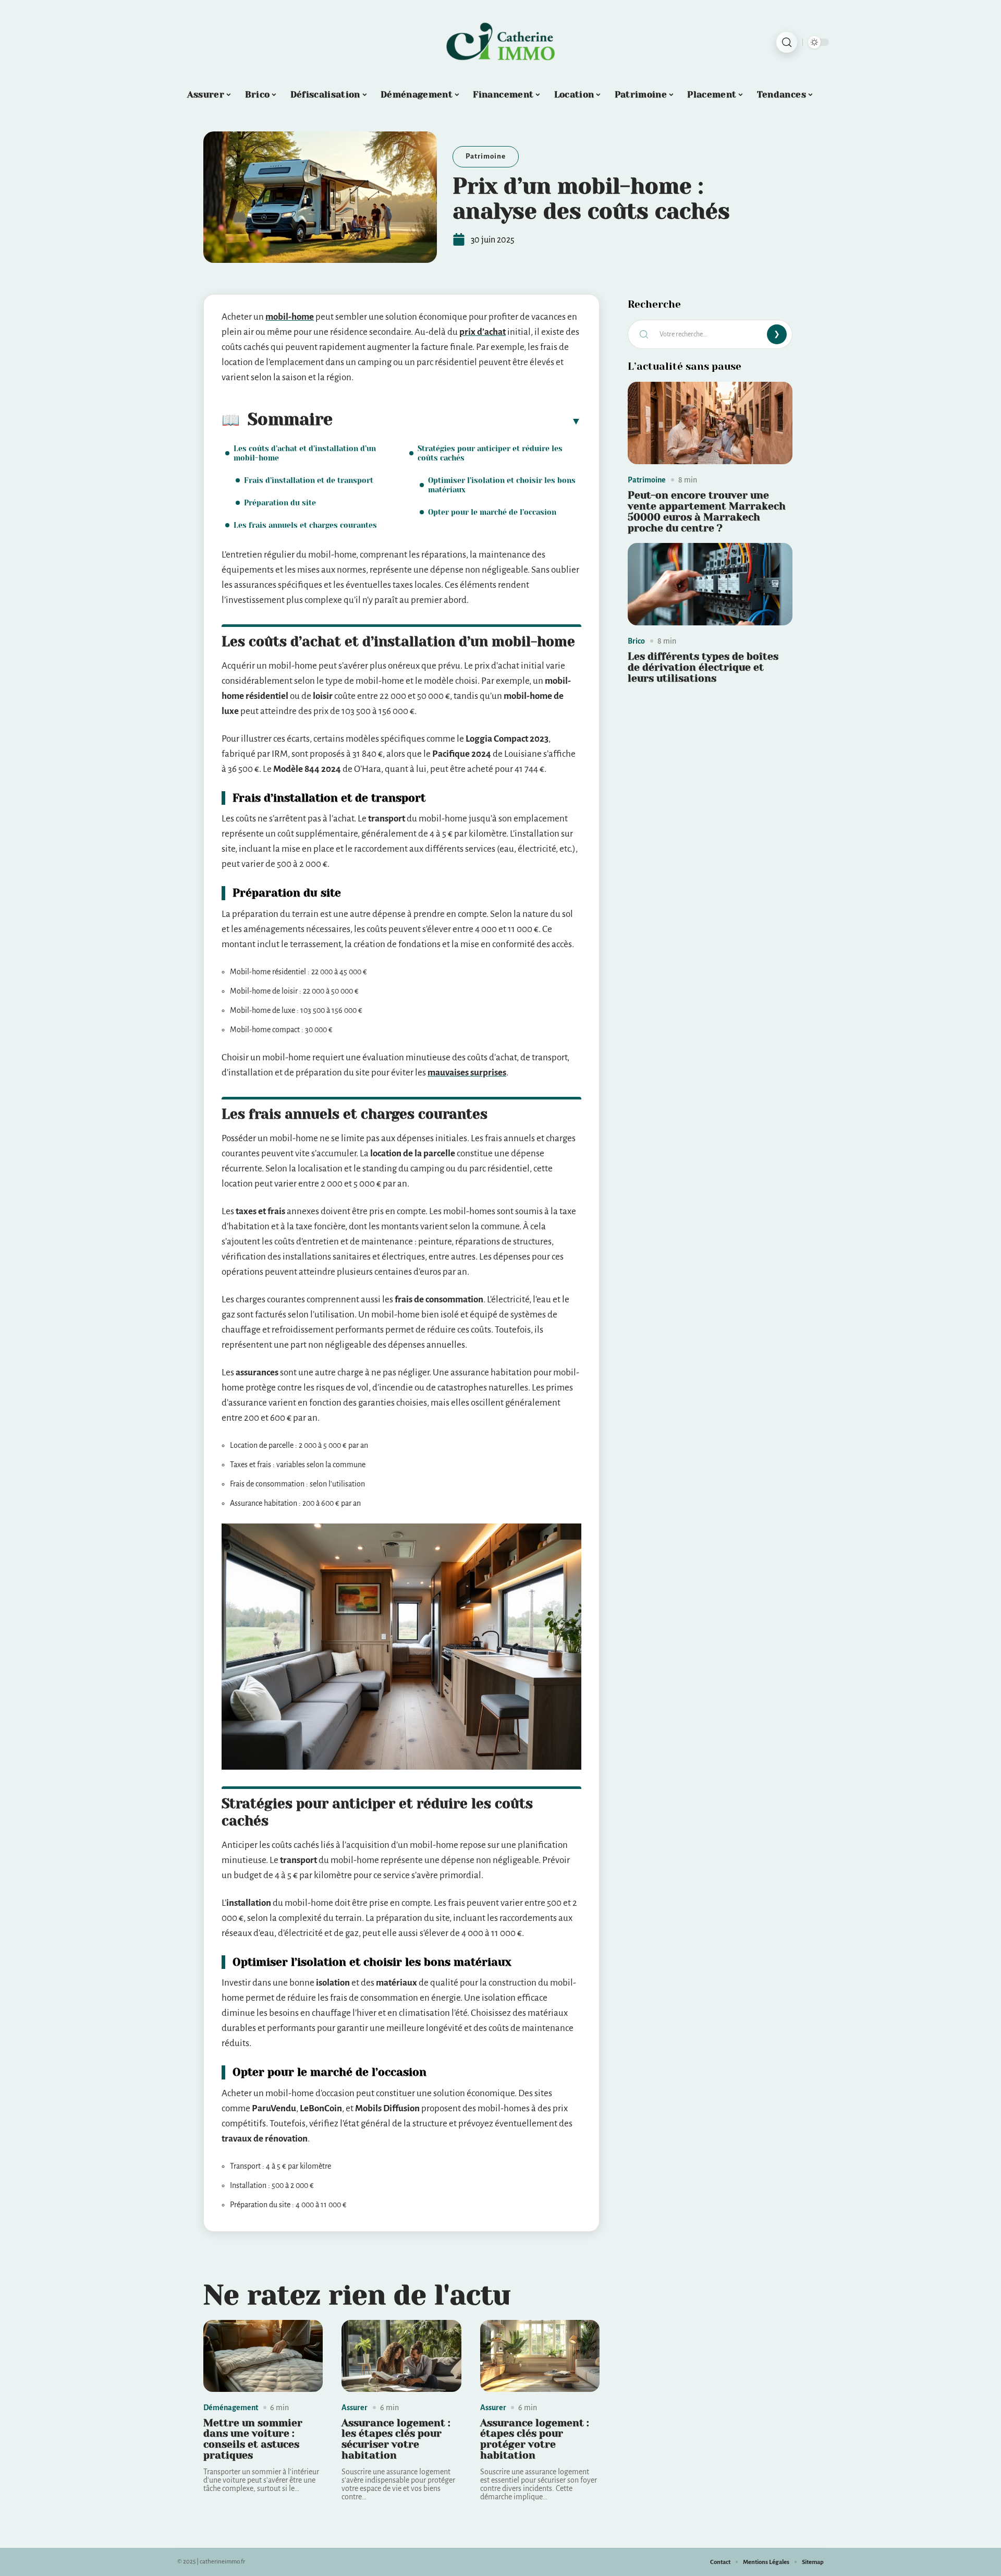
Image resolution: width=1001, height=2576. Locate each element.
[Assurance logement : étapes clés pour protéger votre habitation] (540, 2356)
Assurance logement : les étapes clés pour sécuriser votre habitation (396, 2439)
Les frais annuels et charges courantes (305, 525)
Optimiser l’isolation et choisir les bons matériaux (502, 485)
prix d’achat (483, 332)
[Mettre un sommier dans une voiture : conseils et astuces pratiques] (263, 2356)
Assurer (355, 2408)
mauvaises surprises (467, 1073)
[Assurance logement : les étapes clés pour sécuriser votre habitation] (401, 2356)
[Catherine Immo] (500, 42)
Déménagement (231, 2408)
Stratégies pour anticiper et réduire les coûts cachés (490, 453)
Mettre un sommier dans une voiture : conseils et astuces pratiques (253, 2439)
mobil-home (290, 317)
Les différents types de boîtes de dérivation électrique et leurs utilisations (703, 667)
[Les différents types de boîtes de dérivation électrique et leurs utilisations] (710, 584)
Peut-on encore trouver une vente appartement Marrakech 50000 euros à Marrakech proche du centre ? (707, 511)
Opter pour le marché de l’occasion (492, 512)
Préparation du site (280, 503)
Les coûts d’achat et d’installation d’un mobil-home (305, 453)
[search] (787, 42)
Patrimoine (486, 156)
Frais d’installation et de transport (309, 480)
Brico (636, 641)
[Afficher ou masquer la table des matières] (457, 421)
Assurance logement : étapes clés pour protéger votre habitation (535, 2439)
